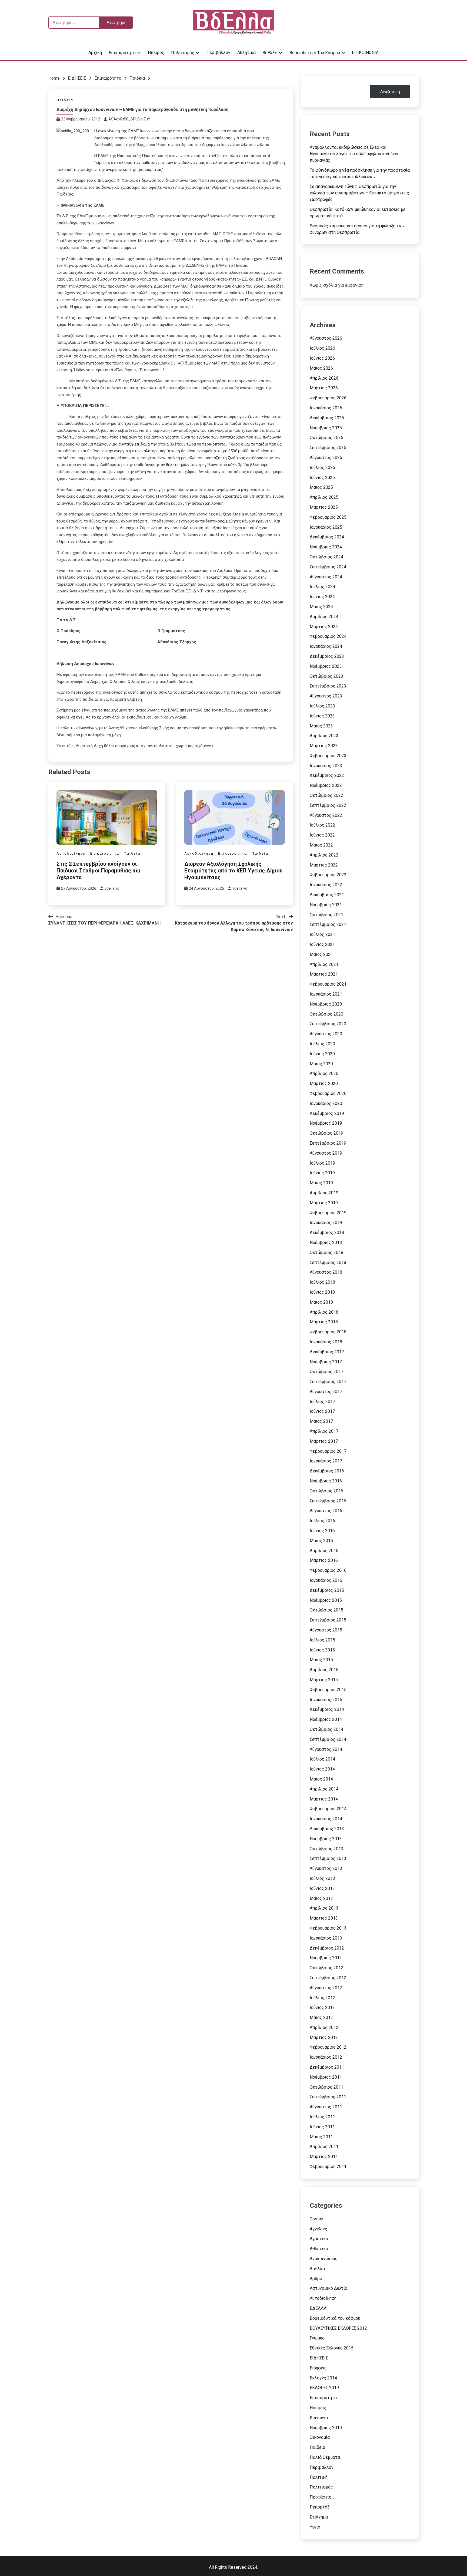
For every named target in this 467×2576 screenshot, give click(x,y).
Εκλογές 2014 (323, 2378)
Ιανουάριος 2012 (326, 2057)
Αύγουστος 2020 (326, 1034)
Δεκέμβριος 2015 (327, 1590)
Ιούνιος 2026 (322, 358)
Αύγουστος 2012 (326, 1988)
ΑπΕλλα (317, 2269)
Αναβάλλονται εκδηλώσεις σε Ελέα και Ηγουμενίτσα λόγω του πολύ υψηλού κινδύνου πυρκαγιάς (355, 154)
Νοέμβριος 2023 (326, 666)
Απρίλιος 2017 (324, 1431)
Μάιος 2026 (321, 368)
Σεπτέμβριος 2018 (328, 1262)
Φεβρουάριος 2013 (328, 1928)
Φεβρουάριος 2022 (328, 875)
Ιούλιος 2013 (322, 1878)
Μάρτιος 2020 (324, 1083)
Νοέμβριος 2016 (326, 1481)
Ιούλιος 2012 (322, 1998)
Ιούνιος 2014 (322, 1769)
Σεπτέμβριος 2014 (328, 1739)
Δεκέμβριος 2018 (327, 1233)
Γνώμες (317, 2338)
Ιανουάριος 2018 (326, 1342)
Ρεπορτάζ (320, 2507)
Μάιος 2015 (321, 1660)
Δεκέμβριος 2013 (327, 1829)
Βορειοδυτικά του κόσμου (315, 53)
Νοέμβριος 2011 (326, 2077)
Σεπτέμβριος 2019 (328, 1143)
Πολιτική (319, 2477)
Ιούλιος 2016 (322, 1521)
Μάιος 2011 (321, 2137)
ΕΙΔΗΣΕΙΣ (319, 2358)
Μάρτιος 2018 (324, 1322)
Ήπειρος (156, 53)
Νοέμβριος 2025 (326, 428)
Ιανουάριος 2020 (326, 1103)
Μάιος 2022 (321, 845)
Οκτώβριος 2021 (326, 915)
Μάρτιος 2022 (324, 865)
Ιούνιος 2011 (322, 2127)
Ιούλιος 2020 (322, 1044)
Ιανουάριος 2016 (326, 1580)
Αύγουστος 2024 (326, 577)
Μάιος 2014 (321, 1779)
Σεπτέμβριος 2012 (328, 1978)
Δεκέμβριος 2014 (327, 1709)
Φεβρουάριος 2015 (328, 1690)
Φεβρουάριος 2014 (328, 1809)
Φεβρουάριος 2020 (328, 1093)
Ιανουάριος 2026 (326, 408)
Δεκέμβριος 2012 (327, 1948)
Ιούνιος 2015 (322, 1650)
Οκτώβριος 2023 (326, 676)
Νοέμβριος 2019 (326, 1123)
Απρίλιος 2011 (324, 2147)
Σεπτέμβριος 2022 (328, 805)
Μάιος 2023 (321, 726)
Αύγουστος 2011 (326, 2107)
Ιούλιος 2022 (322, 825)
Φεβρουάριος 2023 (328, 756)
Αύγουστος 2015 (326, 1630)
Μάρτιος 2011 (324, 2157)
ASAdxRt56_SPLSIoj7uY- (130, 119)
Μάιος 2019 (321, 1183)
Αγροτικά (319, 2239)
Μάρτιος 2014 (324, 1799)
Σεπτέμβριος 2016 (328, 1501)
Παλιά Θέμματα (325, 2457)
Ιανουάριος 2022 (326, 885)
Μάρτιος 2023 (324, 746)
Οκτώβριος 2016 (326, 1491)
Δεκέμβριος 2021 (327, 895)
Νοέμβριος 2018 (326, 1243)
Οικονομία (320, 2437)
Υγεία (315, 2527)
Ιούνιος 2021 (322, 944)
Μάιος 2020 (321, 1064)
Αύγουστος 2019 (326, 1153)
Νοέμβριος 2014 (326, 1719)
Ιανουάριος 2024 (326, 646)
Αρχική (95, 53)
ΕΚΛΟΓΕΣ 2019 (324, 2388)
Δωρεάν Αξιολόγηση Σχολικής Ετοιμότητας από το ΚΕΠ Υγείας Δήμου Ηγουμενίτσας (234, 871)
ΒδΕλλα (270, 53)
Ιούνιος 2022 (322, 835)
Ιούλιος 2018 (322, 1282)
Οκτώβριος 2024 (326, 557)
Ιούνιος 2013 (322, 1888)
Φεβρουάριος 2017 (328, 1451)
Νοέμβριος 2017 (326, 1362)
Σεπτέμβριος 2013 (328, 1858)
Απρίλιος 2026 (324, 378)
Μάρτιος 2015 (324, 1680)
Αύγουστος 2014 (326, 1749)
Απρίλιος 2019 (324, 1193)
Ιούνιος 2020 (322, 1054)
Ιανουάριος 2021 (326, 994)
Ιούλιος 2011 (322, 2117)
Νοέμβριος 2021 (326, 905)
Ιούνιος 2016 (322, 1531)
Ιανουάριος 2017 (326, 1461)
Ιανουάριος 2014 (326, 1819)
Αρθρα (316, 2279)
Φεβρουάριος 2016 (328, 1570)
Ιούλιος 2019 (322, 1163)
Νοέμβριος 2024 (326, 547)
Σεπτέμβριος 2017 (328, 1382)
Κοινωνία (319, 2418)
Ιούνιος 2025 (322, 478)
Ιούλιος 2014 (322, 1759)
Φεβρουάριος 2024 (328, 636)
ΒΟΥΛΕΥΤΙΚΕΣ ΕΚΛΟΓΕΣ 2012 (338, 2328)
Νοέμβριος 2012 (326, 1958)
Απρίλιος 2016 (324, 1551)
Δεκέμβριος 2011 (327, 2067)
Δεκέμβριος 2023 (327, 656)
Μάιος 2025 (321, 487)
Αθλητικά (246, 53)
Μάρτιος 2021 (324, 974)
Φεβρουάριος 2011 (328, 2167)
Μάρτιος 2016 (324, 1560)
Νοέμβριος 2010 (326, 2428)
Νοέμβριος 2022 (326, 785)
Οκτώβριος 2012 (326, 1968)
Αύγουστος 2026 (326, 338)
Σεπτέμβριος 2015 (328, 1620)
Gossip (316, 2219)
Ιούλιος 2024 (322, 587)
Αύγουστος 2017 (326, 1392)
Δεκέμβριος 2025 (327, 418)
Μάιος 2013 (321, 1898)
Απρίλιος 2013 (324, 1908)
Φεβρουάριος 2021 (328, 984)
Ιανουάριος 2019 (326, 1223)
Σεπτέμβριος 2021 (328, 924)
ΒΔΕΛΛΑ (318, 2308)
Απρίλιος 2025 (324, 497)
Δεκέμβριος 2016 (327, 1471)
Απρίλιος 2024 (324, 617)
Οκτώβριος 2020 (326, 1014)
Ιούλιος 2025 (322, 468)
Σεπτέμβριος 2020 (328, 1024)
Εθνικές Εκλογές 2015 (332, 2348)
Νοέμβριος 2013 (326, 1839)
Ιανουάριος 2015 (326, 1700)
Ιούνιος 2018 (322, 1292)
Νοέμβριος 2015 (326, 1600)
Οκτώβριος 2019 (326, 1133)
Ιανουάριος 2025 (326, 527)
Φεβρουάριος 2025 (328, 517)
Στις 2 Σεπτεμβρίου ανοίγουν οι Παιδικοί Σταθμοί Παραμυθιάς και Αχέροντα (98, 871)
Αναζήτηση (390, 92)
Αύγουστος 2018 (326, 1272)
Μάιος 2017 (321, 1421)
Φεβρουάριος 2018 (328, 1332)
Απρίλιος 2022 (324, 855)
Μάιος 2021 (321, 954)
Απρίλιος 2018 (324, 1312)
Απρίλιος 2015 (324, 1670)
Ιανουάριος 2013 (326, 1938)
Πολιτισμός (183, 53)
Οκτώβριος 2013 (326, 1849)
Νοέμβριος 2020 (326, 1004)
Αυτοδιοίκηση (71, 853)
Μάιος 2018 (321, 1302)
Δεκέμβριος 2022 (327, 775)
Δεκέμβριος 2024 (327, 537)
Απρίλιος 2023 (324, 736)
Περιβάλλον (218, 53)
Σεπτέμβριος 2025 (328, 448)
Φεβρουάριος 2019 (328, 1213)
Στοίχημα (319, 2517)
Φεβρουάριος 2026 (328, 398)
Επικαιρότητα (122, 53)
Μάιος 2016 (321, 1541)
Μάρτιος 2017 (324, 1441)
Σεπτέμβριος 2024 (328, 567)
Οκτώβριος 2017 (326, 1372)
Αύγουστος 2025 (326, 458)
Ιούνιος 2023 (322, 716)
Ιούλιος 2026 (322, 348)
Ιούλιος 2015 (322, 1640)
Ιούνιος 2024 (322, 597)
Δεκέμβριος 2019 (327, 1113)
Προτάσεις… (322, 2497)
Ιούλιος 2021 (322, 934)
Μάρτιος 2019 (324, 1203)
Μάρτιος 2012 (324, 2037)
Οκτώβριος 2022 (326, 795)
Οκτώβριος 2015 (326, 1610)
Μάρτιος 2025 (324, 507)
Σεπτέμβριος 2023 (328, 686)
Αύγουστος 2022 (326, 815)
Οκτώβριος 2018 (326, 1252)
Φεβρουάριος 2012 (328, 2047)
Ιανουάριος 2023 (326, 766)
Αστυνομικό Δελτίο (328, 2288)
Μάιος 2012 (321, 2017)
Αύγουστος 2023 (326, 696)
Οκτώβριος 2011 (326, 2087)
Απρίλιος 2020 (324, 1073)
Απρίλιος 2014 (324, 1789)
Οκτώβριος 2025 (326, 438)
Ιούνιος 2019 (322, 1173)
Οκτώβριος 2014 (326, 1729)
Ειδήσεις (318, 2368)
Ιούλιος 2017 (322, 1402)
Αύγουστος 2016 (326, 1511)
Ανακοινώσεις (324, 2259)
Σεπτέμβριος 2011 (328, 2097)
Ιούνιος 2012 (322, 2007)
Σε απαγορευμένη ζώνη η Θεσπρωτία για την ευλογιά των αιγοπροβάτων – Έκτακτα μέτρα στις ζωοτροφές (359, 193)
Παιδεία (65, 100)
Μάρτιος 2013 (324, 1918)
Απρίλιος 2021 (324, 964)
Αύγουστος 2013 (326, 1868)
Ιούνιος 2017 (322, 1411)
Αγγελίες (318, 2229)
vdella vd (112, 888)
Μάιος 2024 (321, 607)
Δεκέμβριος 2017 (327, 1352)
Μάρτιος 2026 (324, 388)
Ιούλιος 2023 (322, 706)
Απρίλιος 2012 (324, 2027)
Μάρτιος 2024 (324, 627)
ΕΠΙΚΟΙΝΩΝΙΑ (365, 53)
